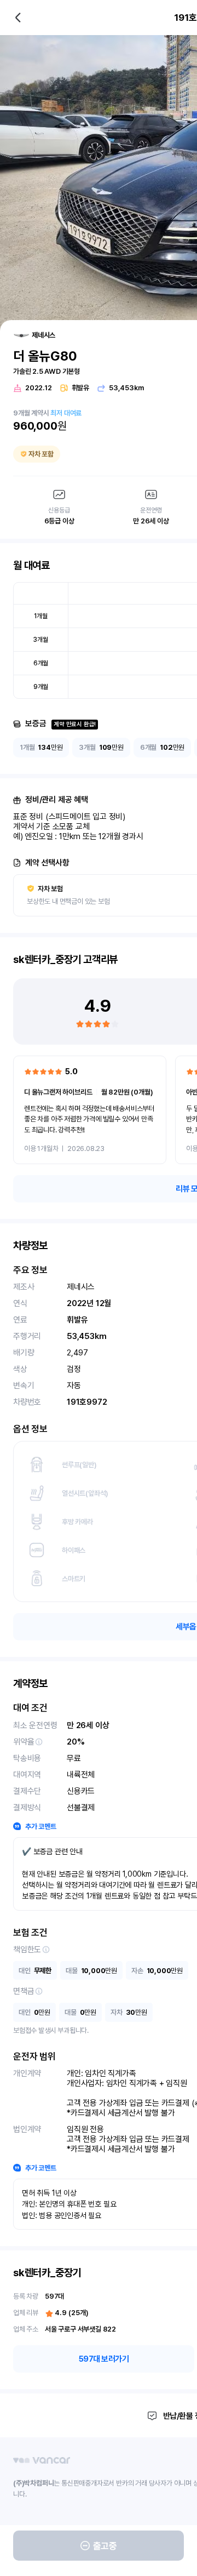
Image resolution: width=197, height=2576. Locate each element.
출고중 (105, 2546)
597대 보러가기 (104, 2359)
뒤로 (18, 18)
